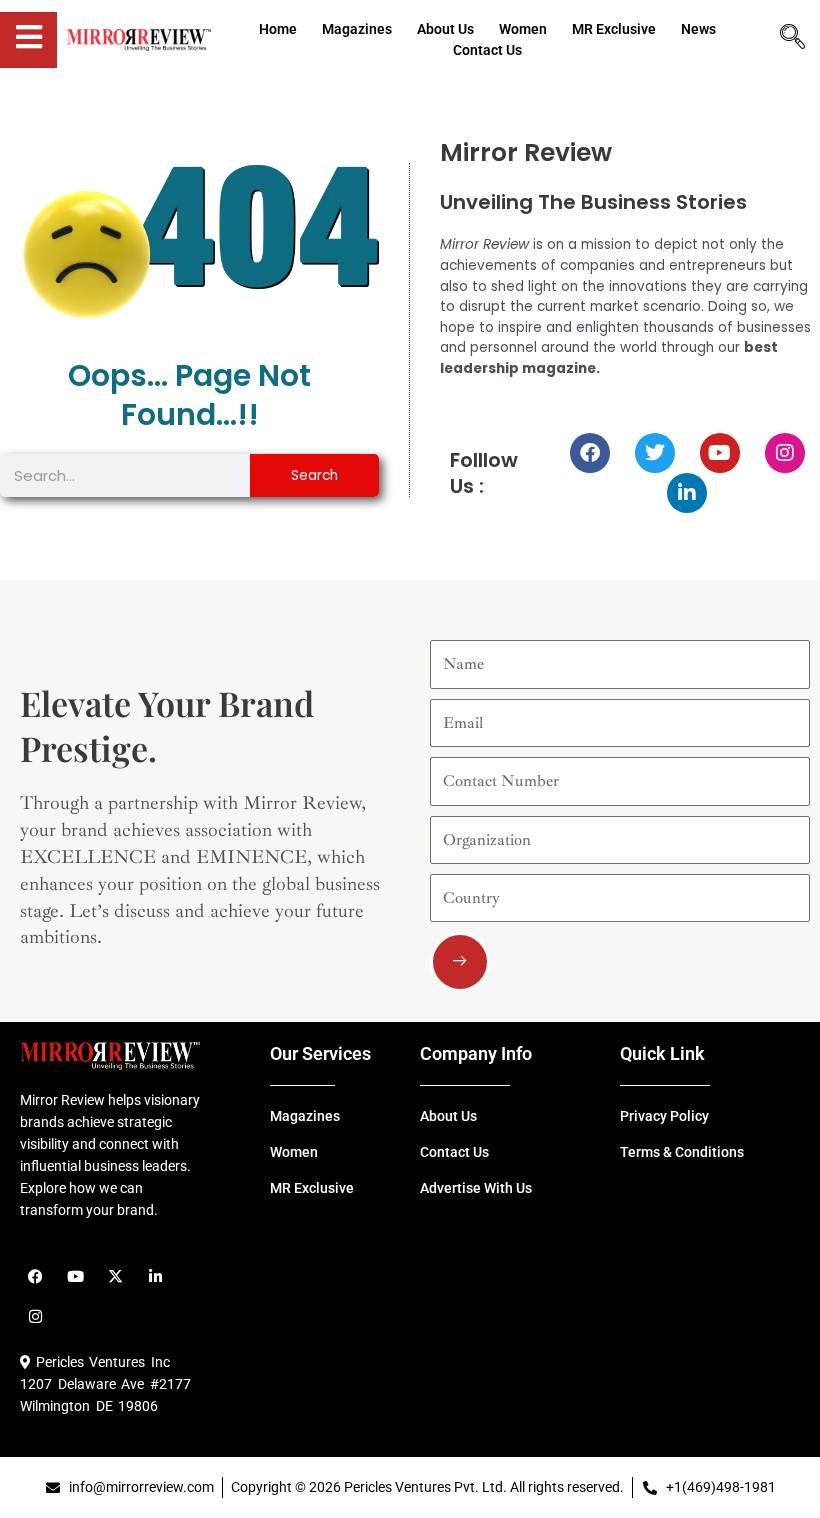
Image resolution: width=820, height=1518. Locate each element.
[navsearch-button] (793, 39)
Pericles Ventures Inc (100, 1362)
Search (314, 475)
